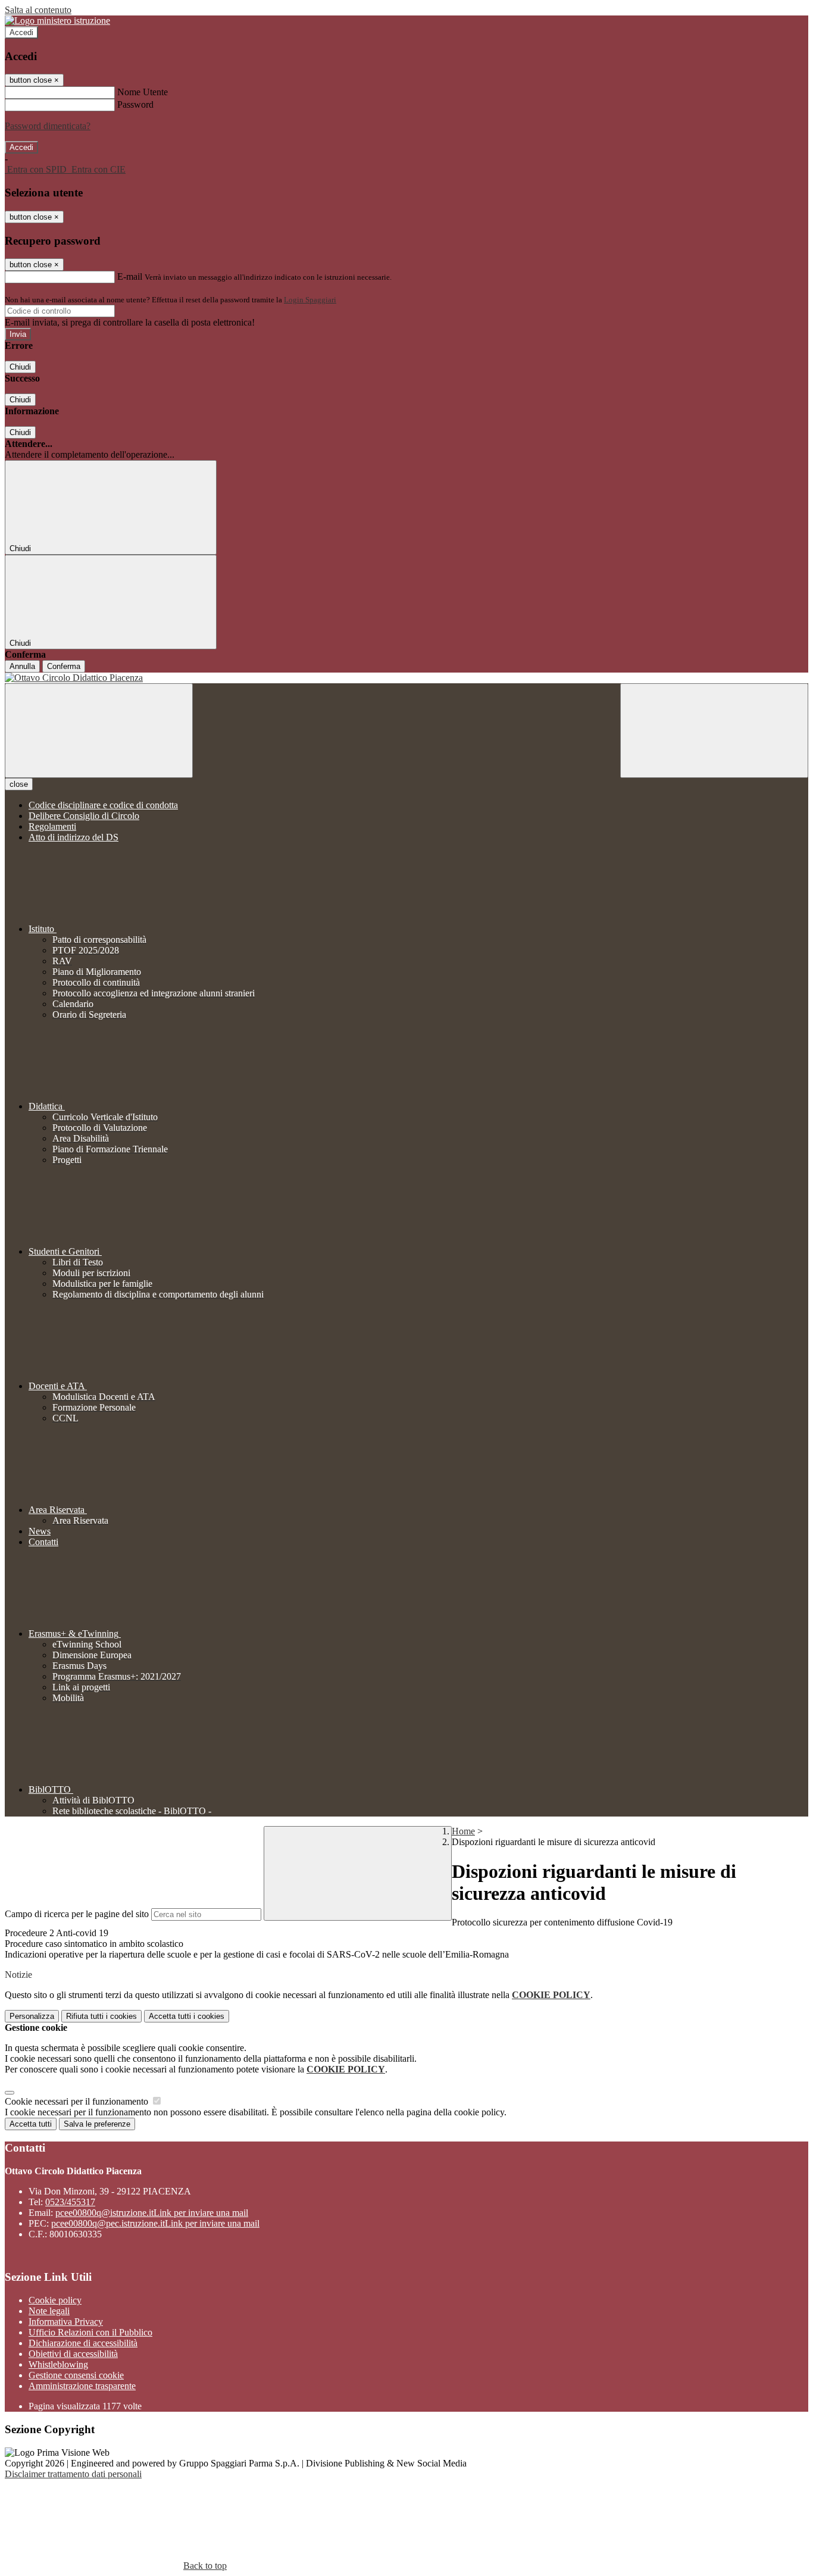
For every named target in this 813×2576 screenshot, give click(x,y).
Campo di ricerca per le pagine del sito (77, 1914)
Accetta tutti (187, 2016)
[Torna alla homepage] (406, 678)
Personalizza (32, 2016)
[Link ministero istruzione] (57, 21)
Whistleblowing (58, 2364)
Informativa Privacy (66, 2322)
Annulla (22, 666)
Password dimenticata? (48, 126)
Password (135, 104)
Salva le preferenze (97, 2124)
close (19, 784)
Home (463, 1831)
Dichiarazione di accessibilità (83, 2343)
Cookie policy (55, 2300)
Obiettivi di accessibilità (73, 2354)
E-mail (130, 276)
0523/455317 (70, 2202)
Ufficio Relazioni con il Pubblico (90, 2332)
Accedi (21, 32)
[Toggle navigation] (99, 731)
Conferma (64, 666)
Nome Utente (143, 92)
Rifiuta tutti (101, 2016)
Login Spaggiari (310, 300)
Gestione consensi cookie (76, 2375)
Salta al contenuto (38, 10)
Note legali (49, 2311)
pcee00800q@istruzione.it (152, 2213)
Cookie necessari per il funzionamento (78, 2101)
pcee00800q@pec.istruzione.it (155, 2223)
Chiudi (20, 367)
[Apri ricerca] (714, 731)
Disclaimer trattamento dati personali (73, 2474)
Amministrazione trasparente (82, 2386)
